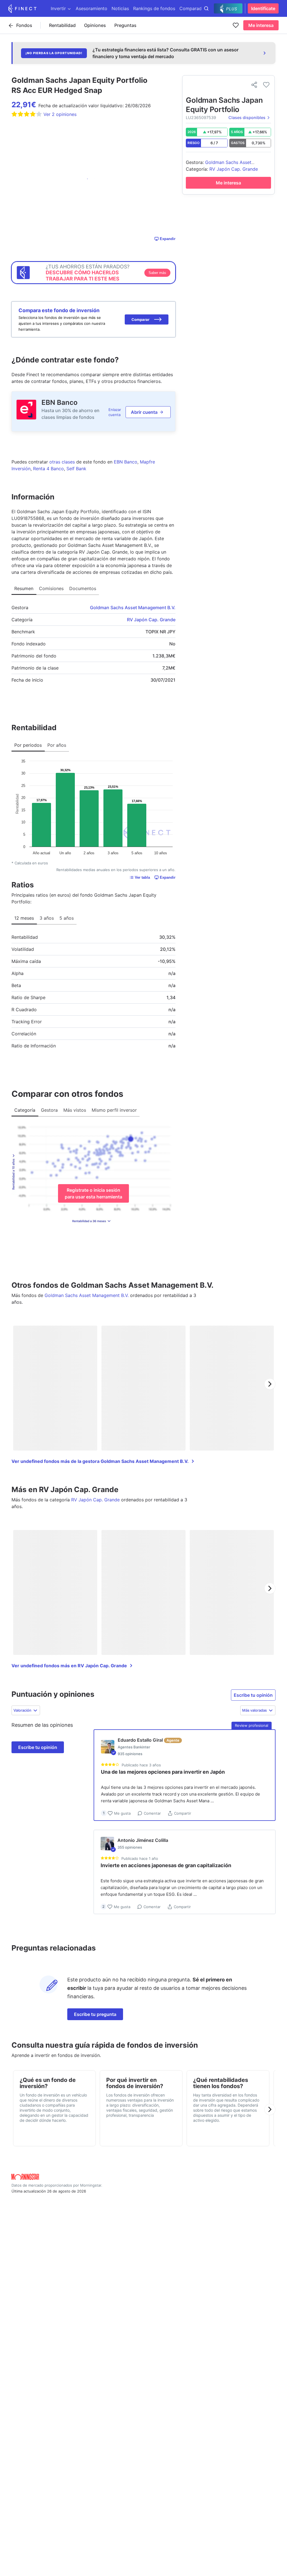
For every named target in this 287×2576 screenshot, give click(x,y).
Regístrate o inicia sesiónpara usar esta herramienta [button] (93, 1193)
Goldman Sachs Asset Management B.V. (133, 608)
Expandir (168, 239)
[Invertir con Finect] (22, 8)
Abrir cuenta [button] (144, 412)
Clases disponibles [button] (247, 117)
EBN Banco (60, 402)
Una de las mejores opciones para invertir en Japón (163, 1772)
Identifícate (263, 8)
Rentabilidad (62, 25)
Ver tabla (142, 877)
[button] (147, 319)
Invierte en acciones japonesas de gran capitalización (166, 1865)
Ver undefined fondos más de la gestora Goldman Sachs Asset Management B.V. (100, 1461)
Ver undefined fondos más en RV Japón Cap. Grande (69, 1666)
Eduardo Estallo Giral (140, 1740)
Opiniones (95, 25)
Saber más (157, 273)
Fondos (24, 25)
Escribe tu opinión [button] (253, 1695)
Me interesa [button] (261, 25)
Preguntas (125, 25)
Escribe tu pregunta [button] (95, 2014)
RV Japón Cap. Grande (151, 620)
